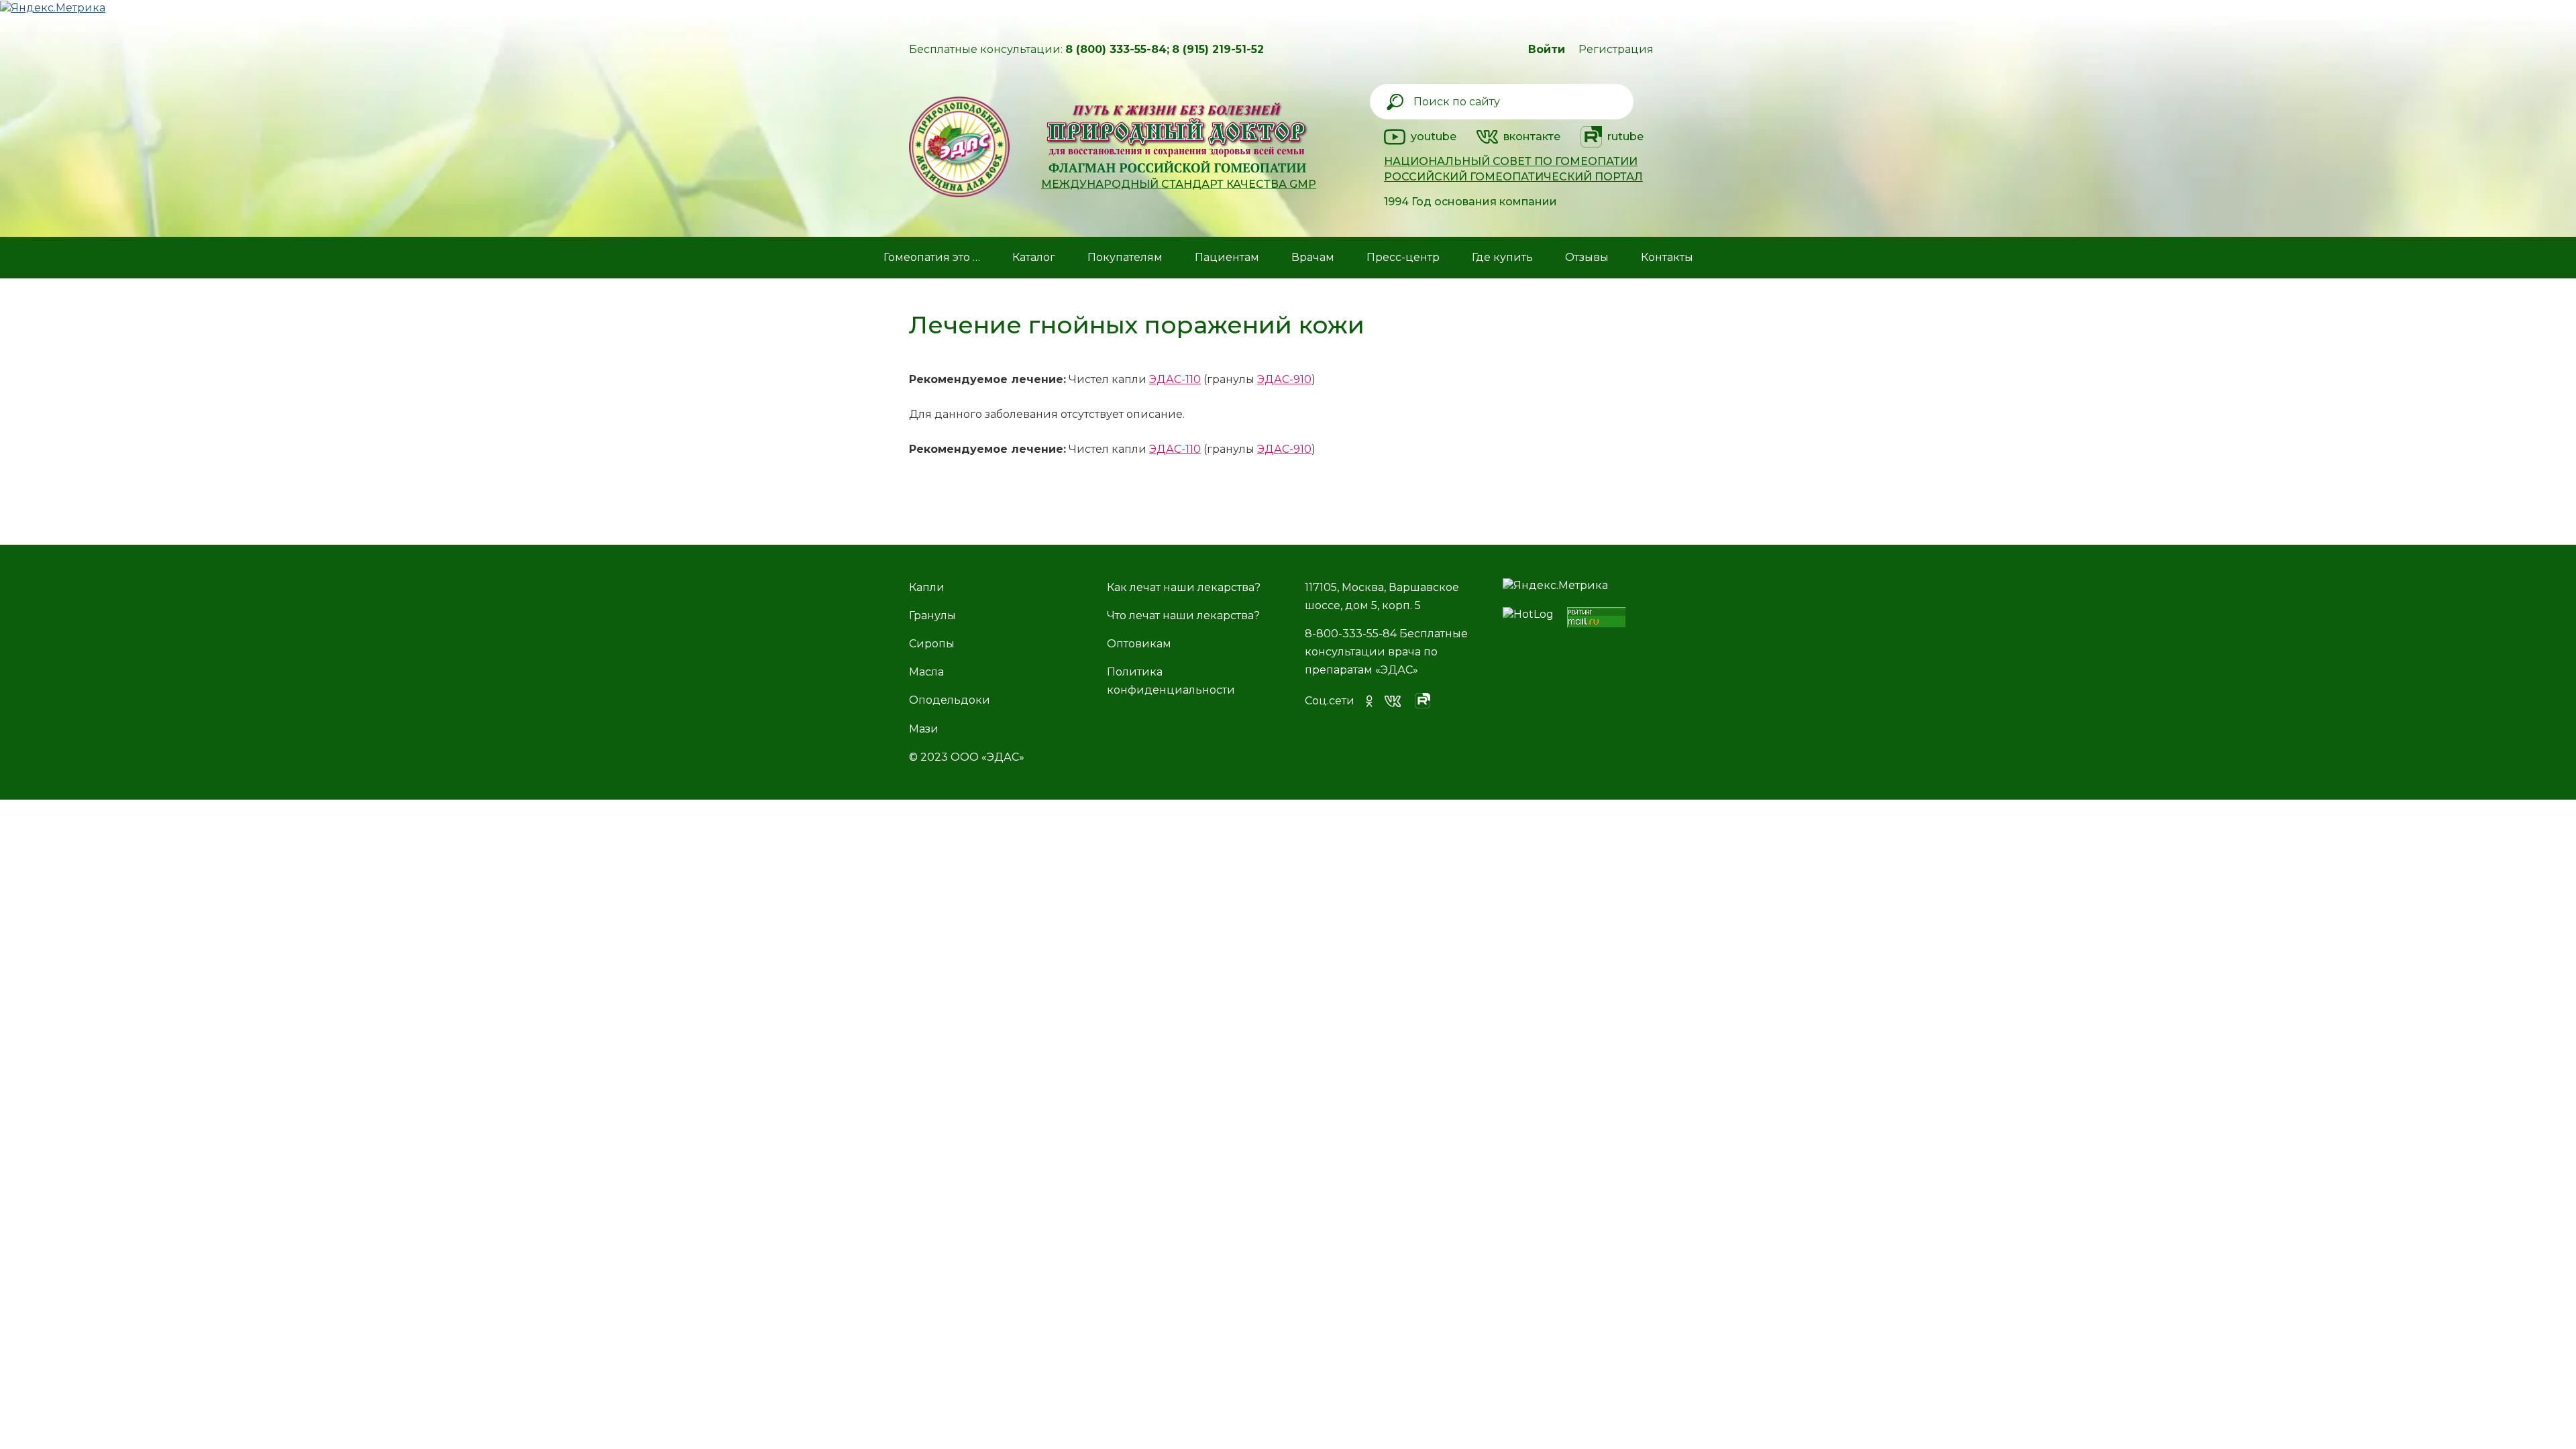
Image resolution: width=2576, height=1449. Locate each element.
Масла (926, 672)
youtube (1434, 137)
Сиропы (932, 644)
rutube (1625, 137)
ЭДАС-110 (1175, 379)
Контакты (1667, 257)
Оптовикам (1139, 644)
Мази (924, 729)
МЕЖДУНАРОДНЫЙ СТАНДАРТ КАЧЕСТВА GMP (1179, 184)
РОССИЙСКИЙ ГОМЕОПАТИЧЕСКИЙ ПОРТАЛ (1513, 177)
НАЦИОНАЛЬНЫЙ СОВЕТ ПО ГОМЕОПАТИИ (1511, 161)
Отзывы (1587, 257)
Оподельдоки (950, 700)
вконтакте (1532, 137)
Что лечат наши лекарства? (1183, 615)
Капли (927, 587)
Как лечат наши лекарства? (1184, 587)
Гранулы (932, 615)
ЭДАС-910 (1284, 379)
